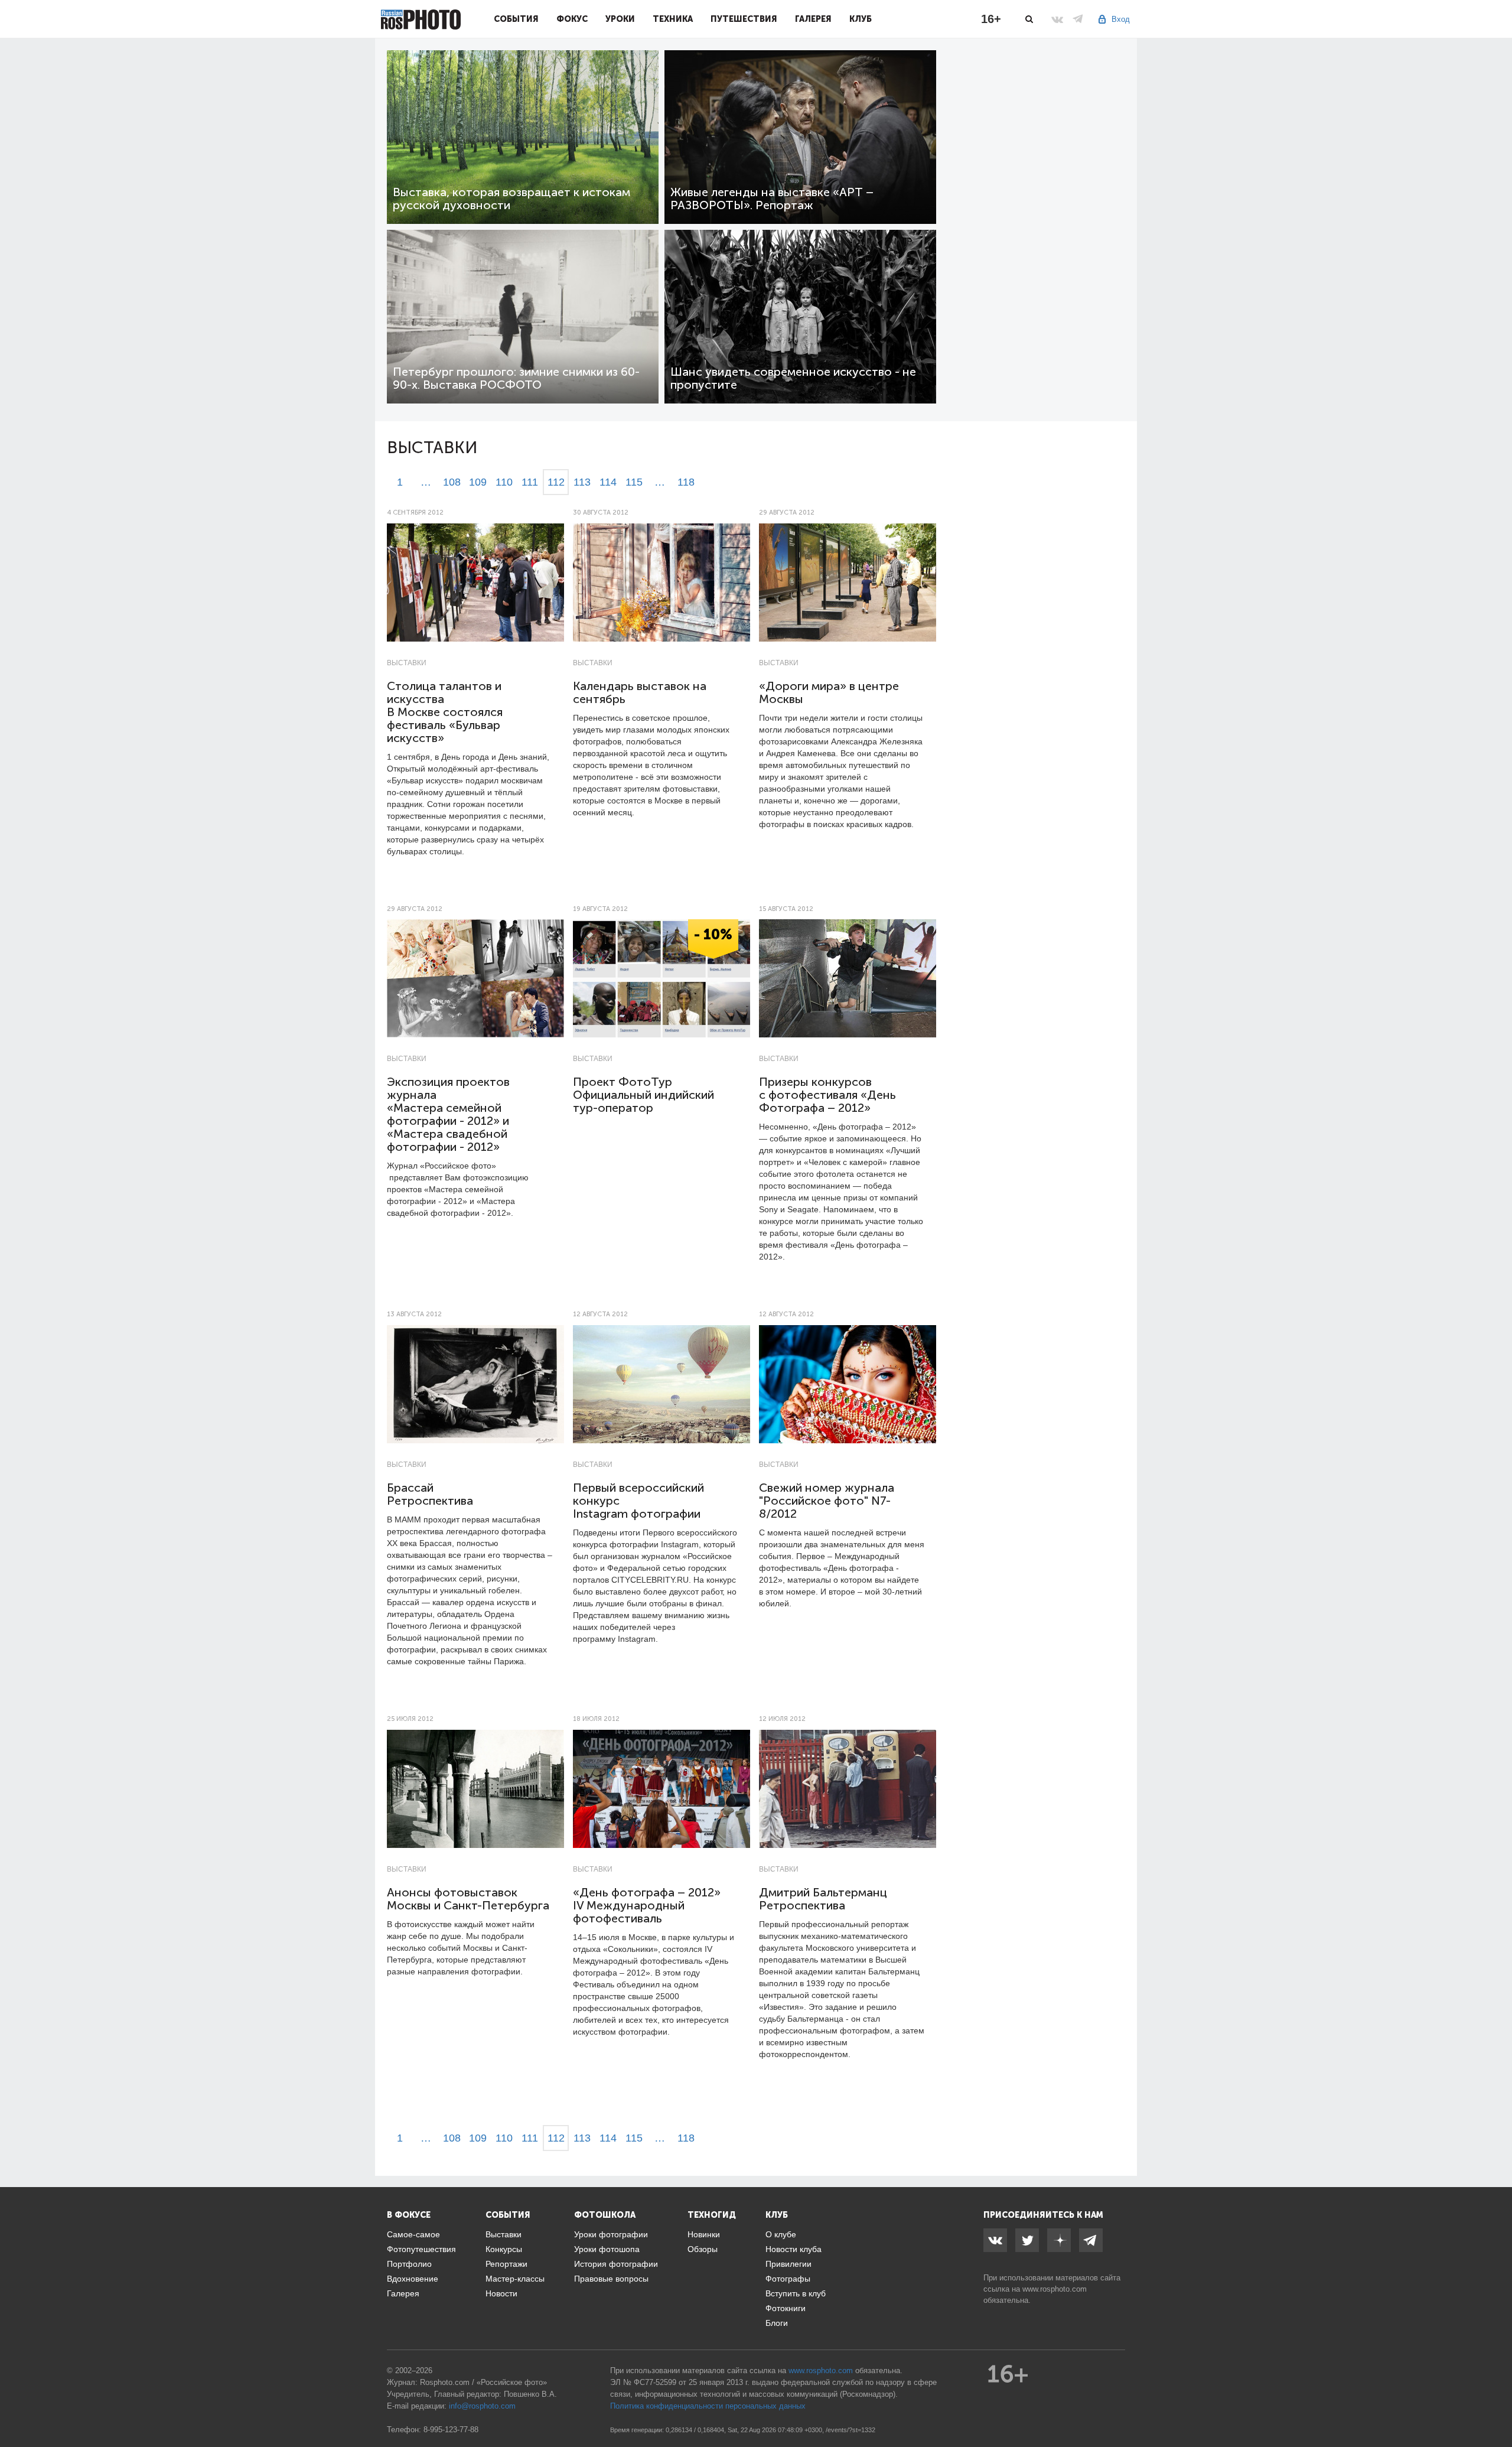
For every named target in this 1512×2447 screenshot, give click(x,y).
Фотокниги (786, 2308)
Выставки (407, 663)
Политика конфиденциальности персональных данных (708, 2406)
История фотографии (616, 2264)
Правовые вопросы (611, 2279)
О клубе (781, 2234)
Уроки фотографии (611, 2234)
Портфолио (409, 2264)
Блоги (777, 2323)
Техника (673, 19)
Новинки (704, 2234)
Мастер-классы (515, 2279)
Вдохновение (413, 2279)
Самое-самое (413, 2234)
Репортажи (506, 2264)
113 (582, 482)
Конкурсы (504, 2249)
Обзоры (703, 2249)
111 (530, 482)
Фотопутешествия (421, 2249)
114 (608, 482)
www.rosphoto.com (1055, 2289)
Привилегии (788, 2264)
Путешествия (744, 19)
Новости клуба (794, 2249)
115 (634, 482)
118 (686, 482)
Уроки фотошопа (607, 2249)
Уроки (620, 19)
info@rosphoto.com (482, 2406)
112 (556, 482)
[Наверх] (1497, 2408)
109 (478, 482)
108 (452, 482)
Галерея (813, 19)
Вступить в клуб (796, 2293)
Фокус (572, 19)
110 (504, 482)
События (516, 19)
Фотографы (788, 2279)
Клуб (861, 19)
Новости (501, 2293)
